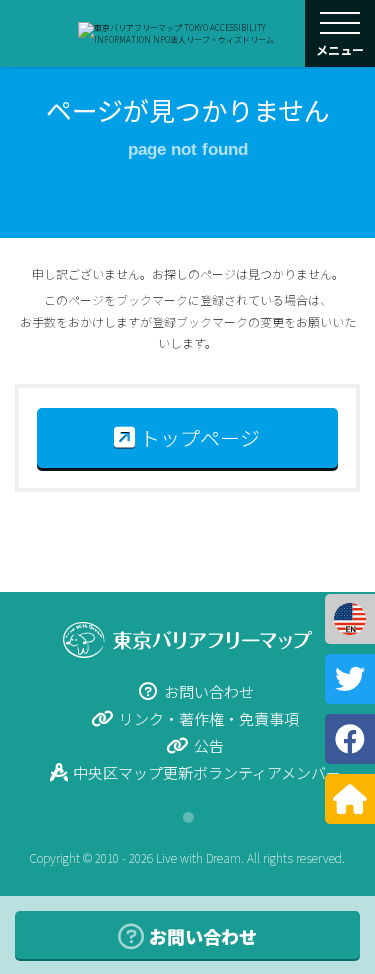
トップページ (200, 437)
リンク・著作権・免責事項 (209, 718)
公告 (209, 745)
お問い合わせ (209, 691)
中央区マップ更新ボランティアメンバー (207, 772)
